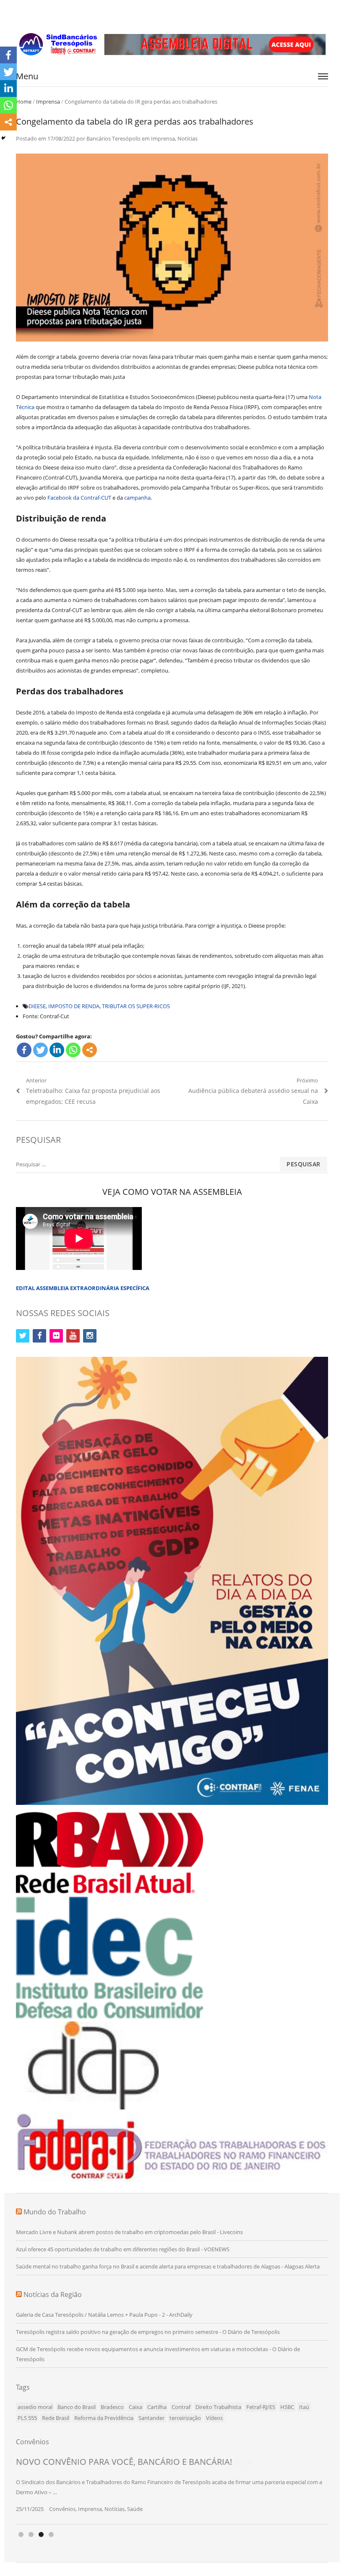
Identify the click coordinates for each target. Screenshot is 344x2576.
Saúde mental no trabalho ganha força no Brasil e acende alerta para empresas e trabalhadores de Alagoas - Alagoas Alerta (168, 2266)
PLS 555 (27, 2418)
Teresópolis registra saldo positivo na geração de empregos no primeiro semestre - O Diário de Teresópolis (148, 2332)
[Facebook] (24, 1050)
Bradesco (112, 2407)
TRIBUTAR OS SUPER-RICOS (136, 1006)
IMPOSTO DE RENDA (74, 1006)
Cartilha (157, 2407)
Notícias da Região (53, 2294)
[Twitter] (40, 1050)
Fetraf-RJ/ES (261, 2407)
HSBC (287, 2407)
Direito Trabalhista (218, 2407)
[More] (90, 1050)
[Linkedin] (57, 1050)
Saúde (135, 2509)
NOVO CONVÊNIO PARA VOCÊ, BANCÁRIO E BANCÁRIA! (124, 2462)
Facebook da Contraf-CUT (79, 498)
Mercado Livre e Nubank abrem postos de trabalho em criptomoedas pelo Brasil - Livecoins (129, 2232)
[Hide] (3, 138)
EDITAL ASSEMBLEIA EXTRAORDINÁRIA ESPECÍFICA (83, 1288)
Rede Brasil (56, 2418)
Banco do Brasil (77, 2407)
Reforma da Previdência (104, 2418)
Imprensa (48, 102)
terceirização (185, 2418)
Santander (151, 2418)
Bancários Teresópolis (113, 138)
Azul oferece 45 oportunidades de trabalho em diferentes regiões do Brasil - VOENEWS (123, 2249)
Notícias (188, 138)
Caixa (136, 2407)
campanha (137, 498)
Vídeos (214, 2418)
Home (24, 102)
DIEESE (37, 1006)
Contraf (181, 2407)
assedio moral (35, 2407)
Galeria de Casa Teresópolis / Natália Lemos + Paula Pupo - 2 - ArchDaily (104, 2315)
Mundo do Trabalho (55, 2212)
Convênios (62, 2509)
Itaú (304, 2407)
